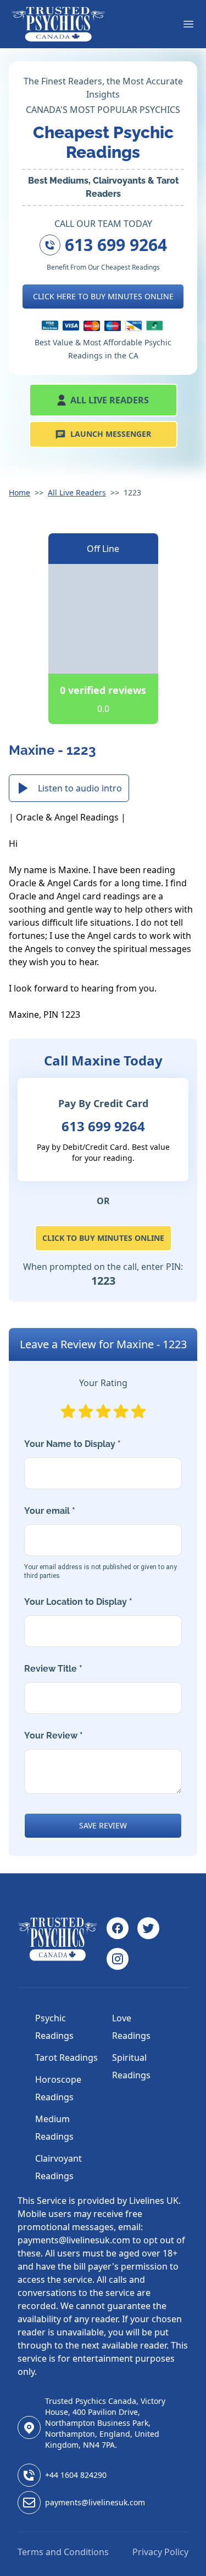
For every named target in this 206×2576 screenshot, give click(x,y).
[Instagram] (118, 1959)
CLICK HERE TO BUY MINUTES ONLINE (103, 296)
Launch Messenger (111, 434)
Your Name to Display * (73, 1444)
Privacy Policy (160, 2552)
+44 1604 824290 (76, 2475)
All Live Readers (110, 400)
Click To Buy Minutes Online (103, 1238)
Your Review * (54, 1736)
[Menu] (188, 24)
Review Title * (53, 1669)
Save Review (103, 1825)
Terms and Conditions (63, 2552)
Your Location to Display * (78, 1602)
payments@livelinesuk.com (95, 2502)
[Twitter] (148, 1928)
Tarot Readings (66, 2058)
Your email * (101, 1543)
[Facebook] (118, 1928)
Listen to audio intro (80, 788)
